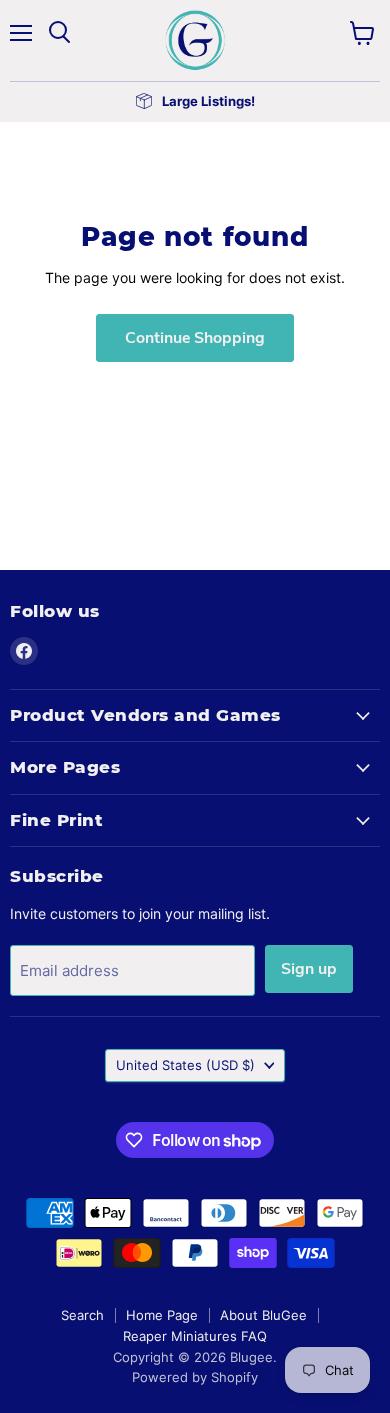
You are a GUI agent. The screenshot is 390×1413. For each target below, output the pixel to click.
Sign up (309, 969)
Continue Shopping (195, 338)
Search (82, 1315)
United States (185, 1065)
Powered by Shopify (195, 1377)
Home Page (162, 1315)
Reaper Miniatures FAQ (195, 1336)
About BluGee (263, 1315)
